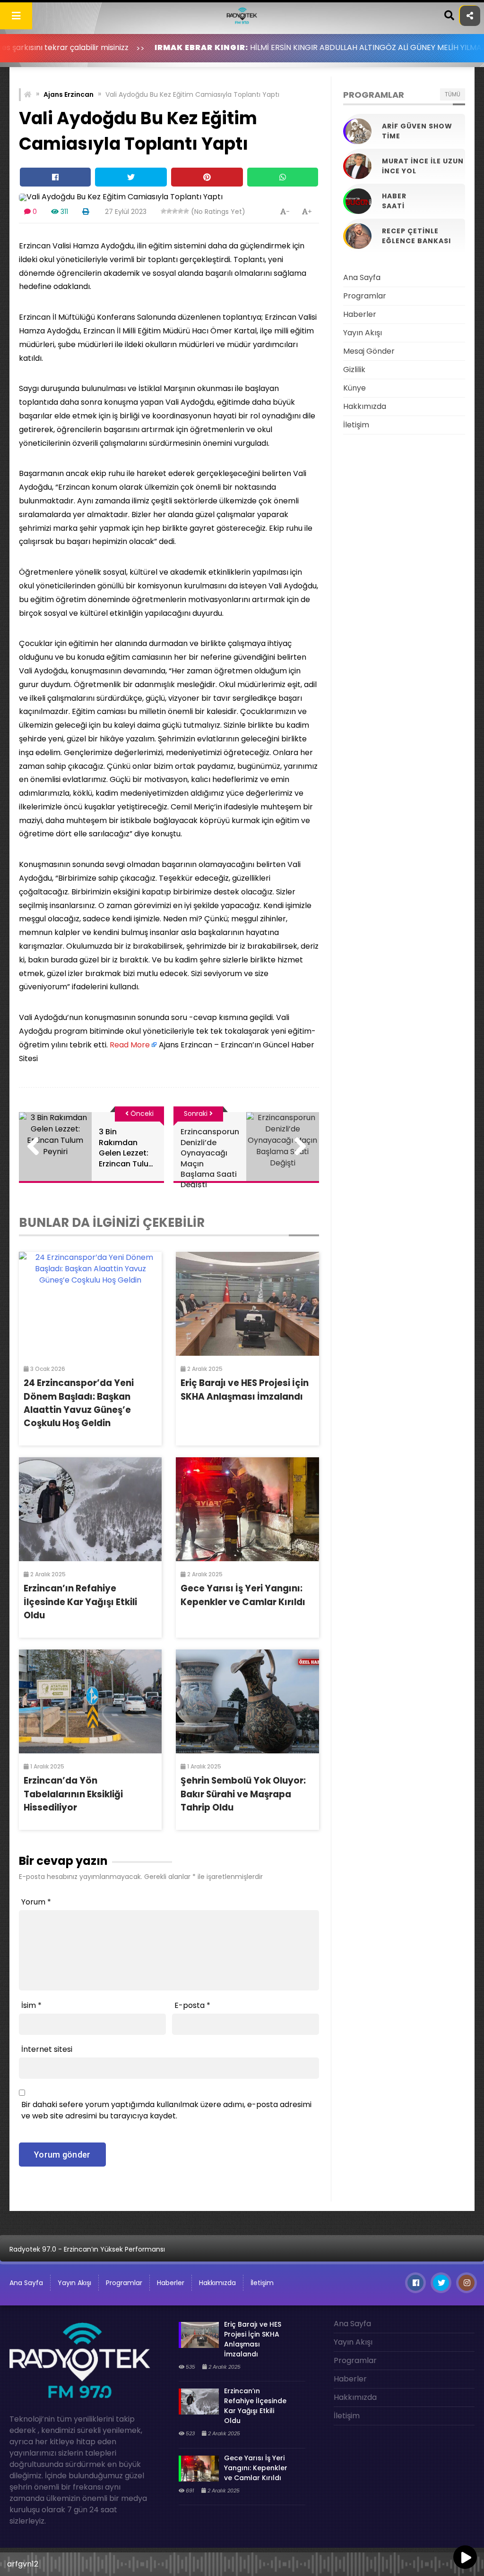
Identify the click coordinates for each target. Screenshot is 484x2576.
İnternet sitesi (47, 2049)
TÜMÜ (453, 94)
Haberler (360, 314)
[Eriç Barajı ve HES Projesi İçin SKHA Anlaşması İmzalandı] (247, 1304)
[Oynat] (465, 2558)
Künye (354, 388)
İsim (31, 2005)
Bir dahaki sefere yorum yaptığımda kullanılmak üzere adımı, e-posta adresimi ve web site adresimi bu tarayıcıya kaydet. (166, 2110)
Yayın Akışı (363, 333)
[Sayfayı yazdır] (86, 212)
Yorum (36, 1902)
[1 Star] (164, 211)
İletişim (356, 425)
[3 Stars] (175, 211)
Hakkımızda (365, 406)
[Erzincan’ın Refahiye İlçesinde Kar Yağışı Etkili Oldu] (90, 1509)
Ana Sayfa (362, 277)
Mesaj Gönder (369, 351)
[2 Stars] (169, 211)
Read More (130, 1045)
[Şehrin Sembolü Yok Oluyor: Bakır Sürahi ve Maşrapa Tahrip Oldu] (247, 1701)
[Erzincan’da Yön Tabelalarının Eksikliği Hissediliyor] (90, 1701)
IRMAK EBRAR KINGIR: (134, 47)
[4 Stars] (181, 211)
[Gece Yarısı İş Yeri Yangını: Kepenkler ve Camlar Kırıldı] (247, 1509)
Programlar (365, 296)
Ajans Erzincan (69, 94)
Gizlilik (354, 370)
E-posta (192, 2005)
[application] (242, 2562)
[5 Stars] (186, 211)
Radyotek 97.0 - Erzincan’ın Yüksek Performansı (87, 2249)
